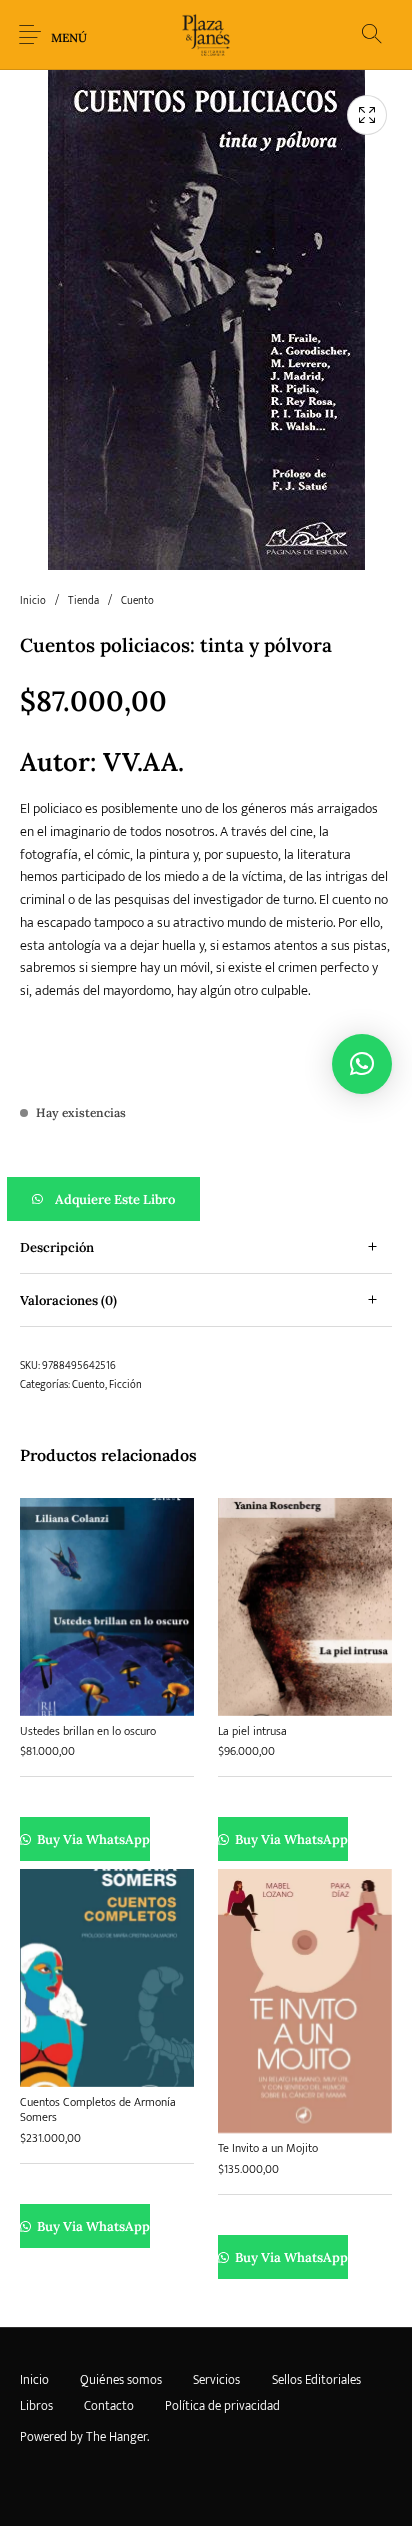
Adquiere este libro (115, 1199)
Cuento (137, 601)
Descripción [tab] (57, 1247)
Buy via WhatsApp (92, 1839)
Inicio (33, 601)
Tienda (83, 601)
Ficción (125, 1385)
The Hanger (116, 2437)
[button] (206, 1199)
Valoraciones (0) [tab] (68, 1300)
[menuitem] (34, 2381)
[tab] (206, 1247)
